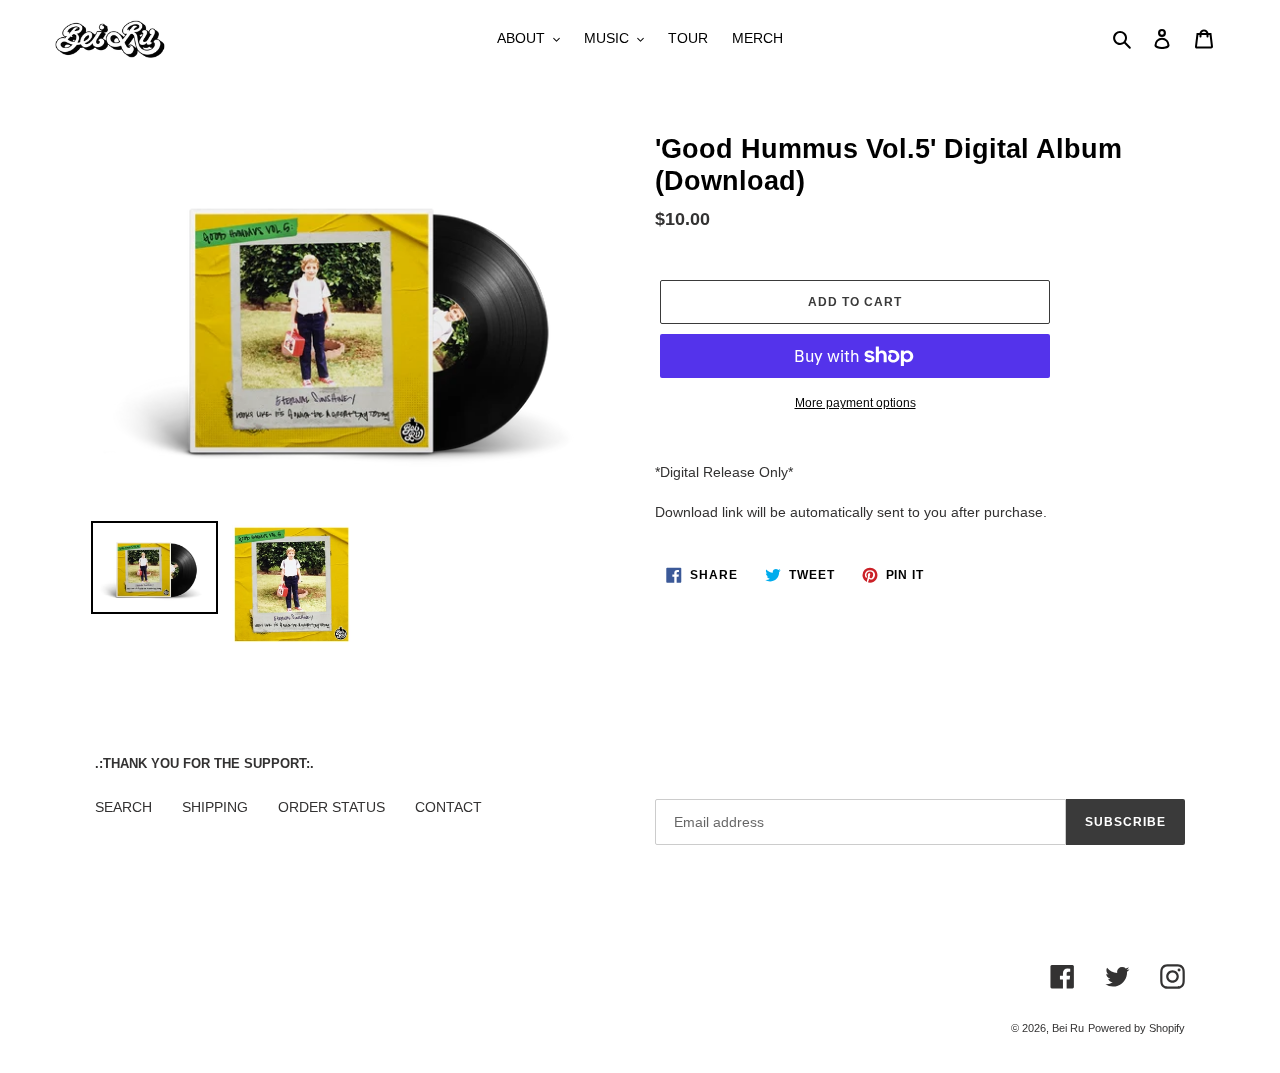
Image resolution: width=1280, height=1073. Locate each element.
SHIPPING (215, 807)
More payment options (855, 403)
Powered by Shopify (1136, 1028)
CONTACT (448, 807)
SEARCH (123, 807)
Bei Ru (1068, 1028)
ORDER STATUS (331, 807)
